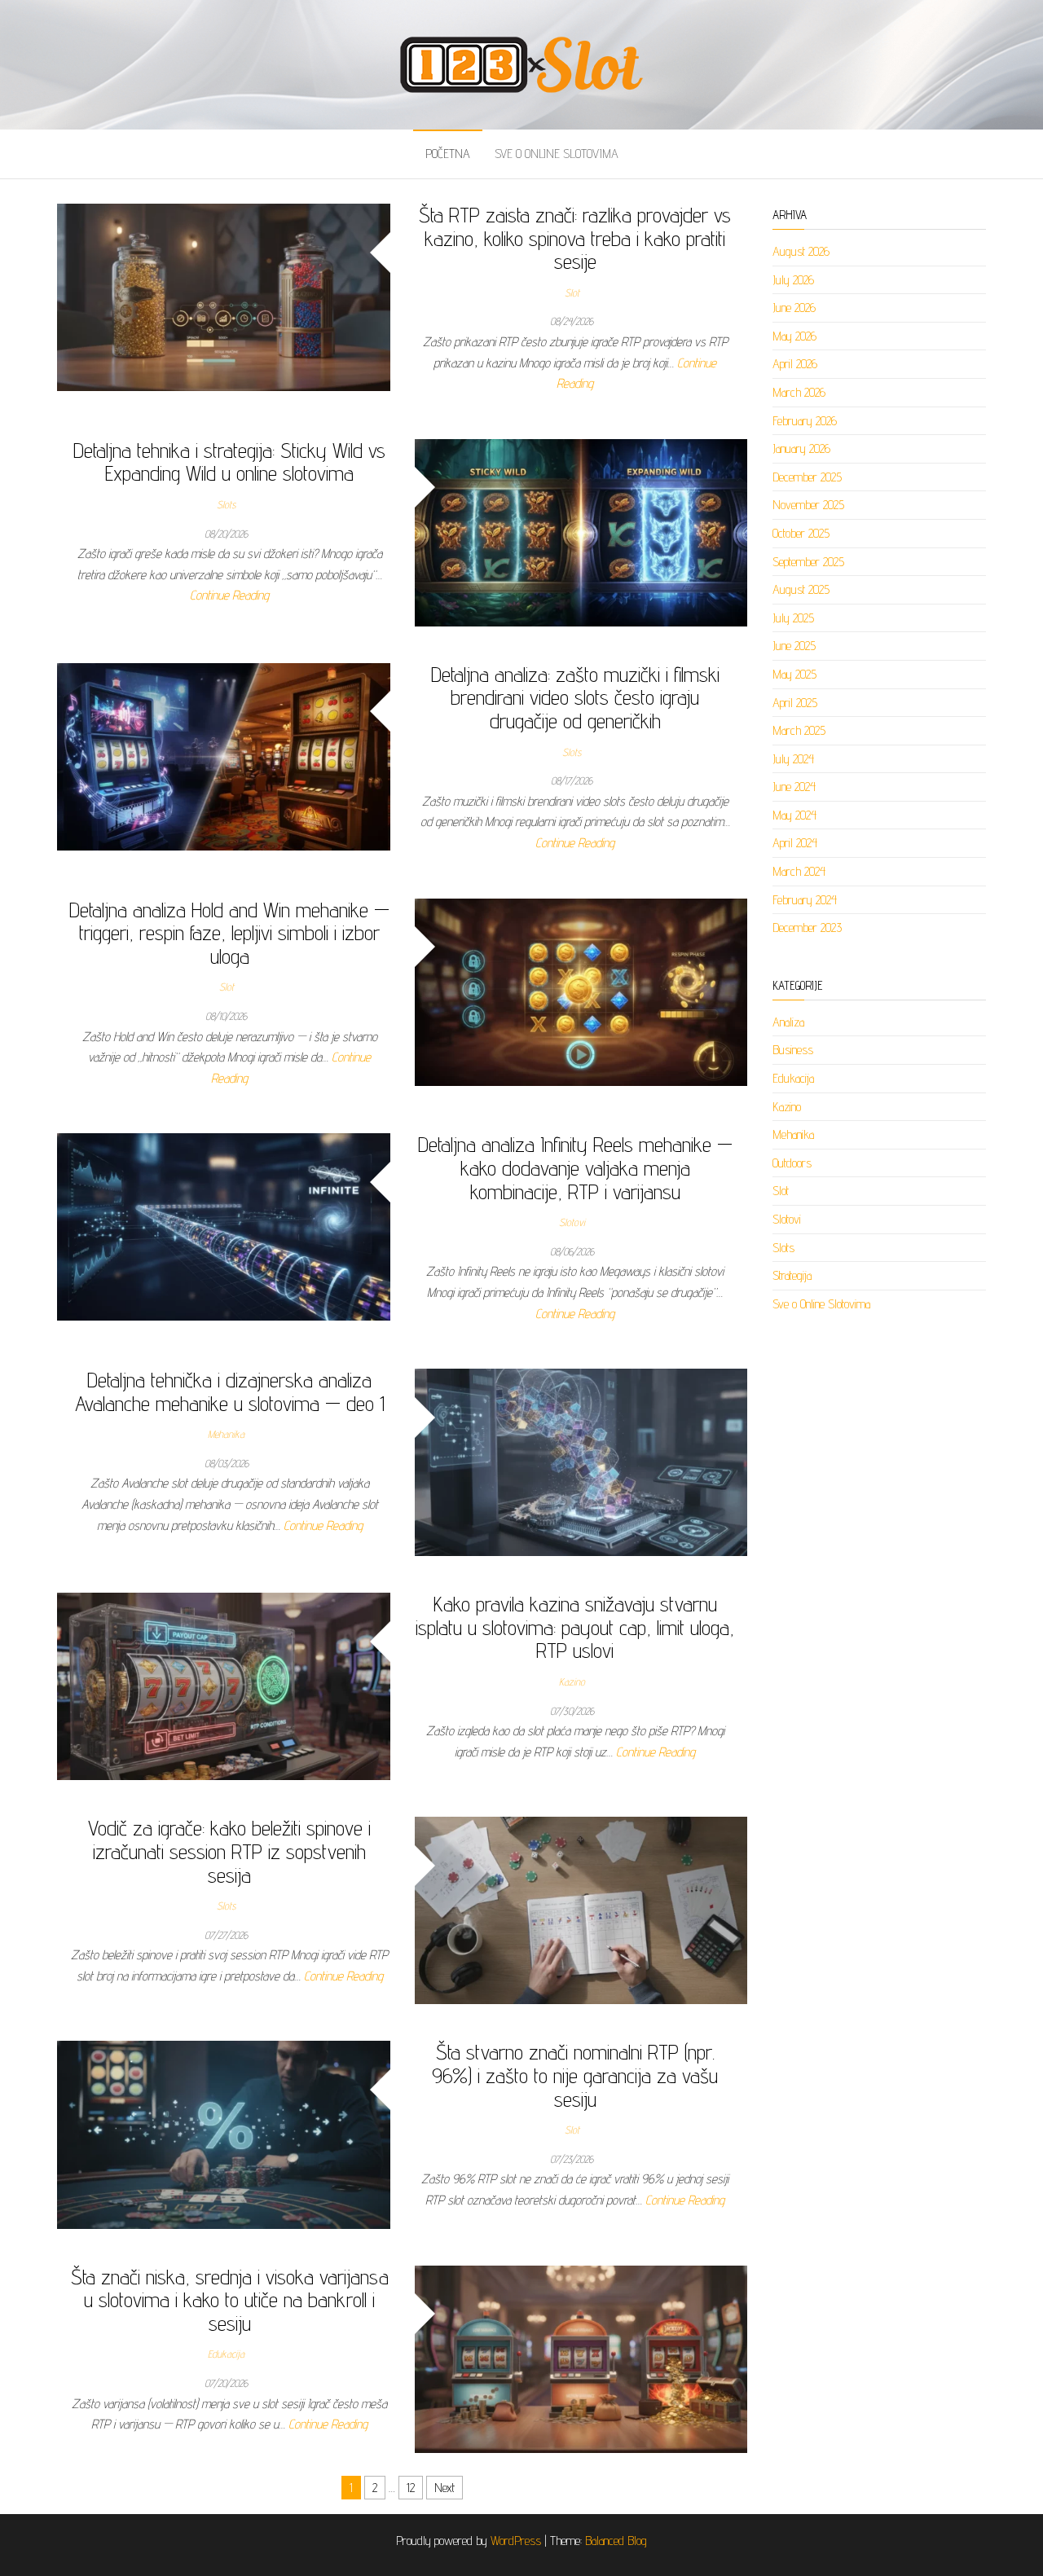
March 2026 (799, 392)
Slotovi (572, 1222)
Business (793, 1050)
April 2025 (795, 703)
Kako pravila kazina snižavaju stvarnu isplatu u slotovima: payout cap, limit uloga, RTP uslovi (575, 1627)
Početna (448, 154)
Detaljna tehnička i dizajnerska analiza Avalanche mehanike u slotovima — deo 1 (230, 1391)
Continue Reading (229, 595)
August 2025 (801, 589)
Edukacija (226, 2354)
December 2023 (807, 928)
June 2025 (794, 646)
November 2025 (808, 505)
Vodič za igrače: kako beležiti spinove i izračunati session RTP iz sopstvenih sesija (229, 1851)
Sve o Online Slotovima (557, 154)
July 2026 (793, 280)
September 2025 (808, 562)
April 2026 (795, 364)
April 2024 (795, 843)
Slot (572, 292)
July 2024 (793, 759)
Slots (226, 504)
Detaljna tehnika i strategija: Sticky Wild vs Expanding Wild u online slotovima (229, 462)
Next (444, 2488)
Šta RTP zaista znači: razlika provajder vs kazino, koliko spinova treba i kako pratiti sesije (575, 238)
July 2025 (793, 618)
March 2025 (799, 730)
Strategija (792, 1275)
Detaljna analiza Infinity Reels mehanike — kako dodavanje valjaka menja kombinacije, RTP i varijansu (575, 1167)
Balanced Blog (616, 2541)
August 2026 (801, 251)
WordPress (516, 2541)
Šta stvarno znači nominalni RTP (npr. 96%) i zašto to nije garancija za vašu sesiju (575, 2075)
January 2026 (801, 448)
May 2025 (794, 674)
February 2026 (805, 421)
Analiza (788, 1022)
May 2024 (794, 815)
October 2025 (801, 533)
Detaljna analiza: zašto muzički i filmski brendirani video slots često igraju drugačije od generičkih (575, 697)
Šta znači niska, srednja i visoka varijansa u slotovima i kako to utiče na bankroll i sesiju (230, 2300)
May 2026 (794, 336)
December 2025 (807, 477)
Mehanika (226, 1434)
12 (411, 2488)
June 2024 (794, 787)
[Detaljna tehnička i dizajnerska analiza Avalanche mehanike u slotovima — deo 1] (581, 1461)
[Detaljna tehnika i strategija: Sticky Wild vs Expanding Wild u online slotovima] (581, 532)
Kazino (572, 1681)
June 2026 (794, 308)
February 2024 (805, 900)
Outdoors (792, 1163)
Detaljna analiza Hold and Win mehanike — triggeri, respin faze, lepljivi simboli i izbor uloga (229, 933)
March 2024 (799, 871)
